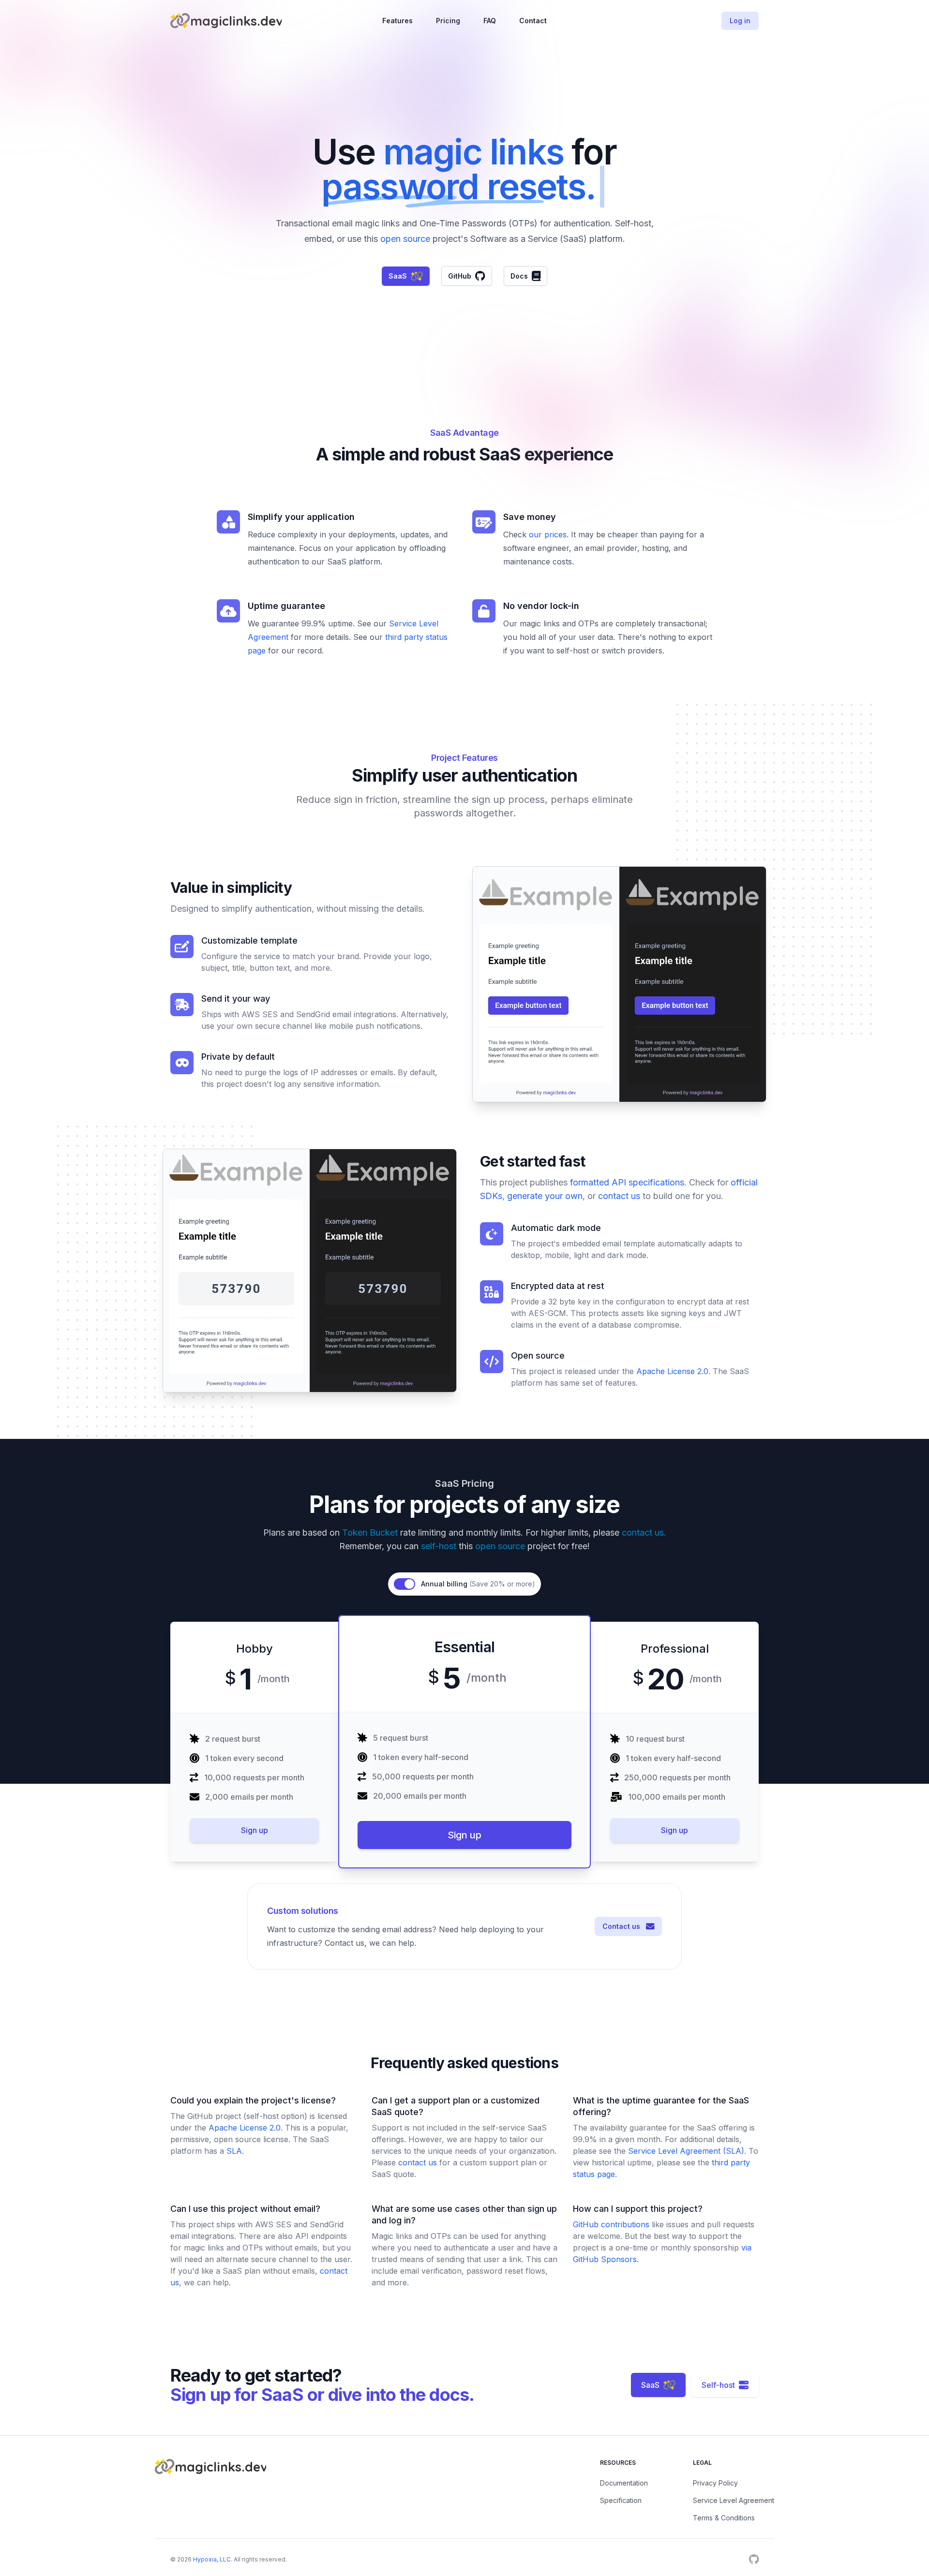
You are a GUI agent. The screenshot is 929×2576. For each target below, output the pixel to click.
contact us (619, 1196)
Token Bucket (370, 1532)
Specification (621, 2500)
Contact (533, 21)
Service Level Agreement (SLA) (685, 2151)
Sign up (255, 1830)
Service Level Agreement (734, 2500)
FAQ (490, 21)
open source (405, 239)
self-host (439, 1546)
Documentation (624, 2483)
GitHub (460, 276)
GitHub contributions (612, 2224)
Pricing (448, 21)
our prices (547, 534)
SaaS (398, 276)
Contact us (624, 1926)
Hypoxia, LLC (211, 2559)
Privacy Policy (715, 2483)
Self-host (720, 2385)
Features (397, 21)
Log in (740, 21)
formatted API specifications (626, 1182)
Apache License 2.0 (671, 1371)
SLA (233, 2151)
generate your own (544, 1196)
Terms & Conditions (724, 2518)
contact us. (643, 1532)
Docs (519, 276)
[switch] (405, 1584)
